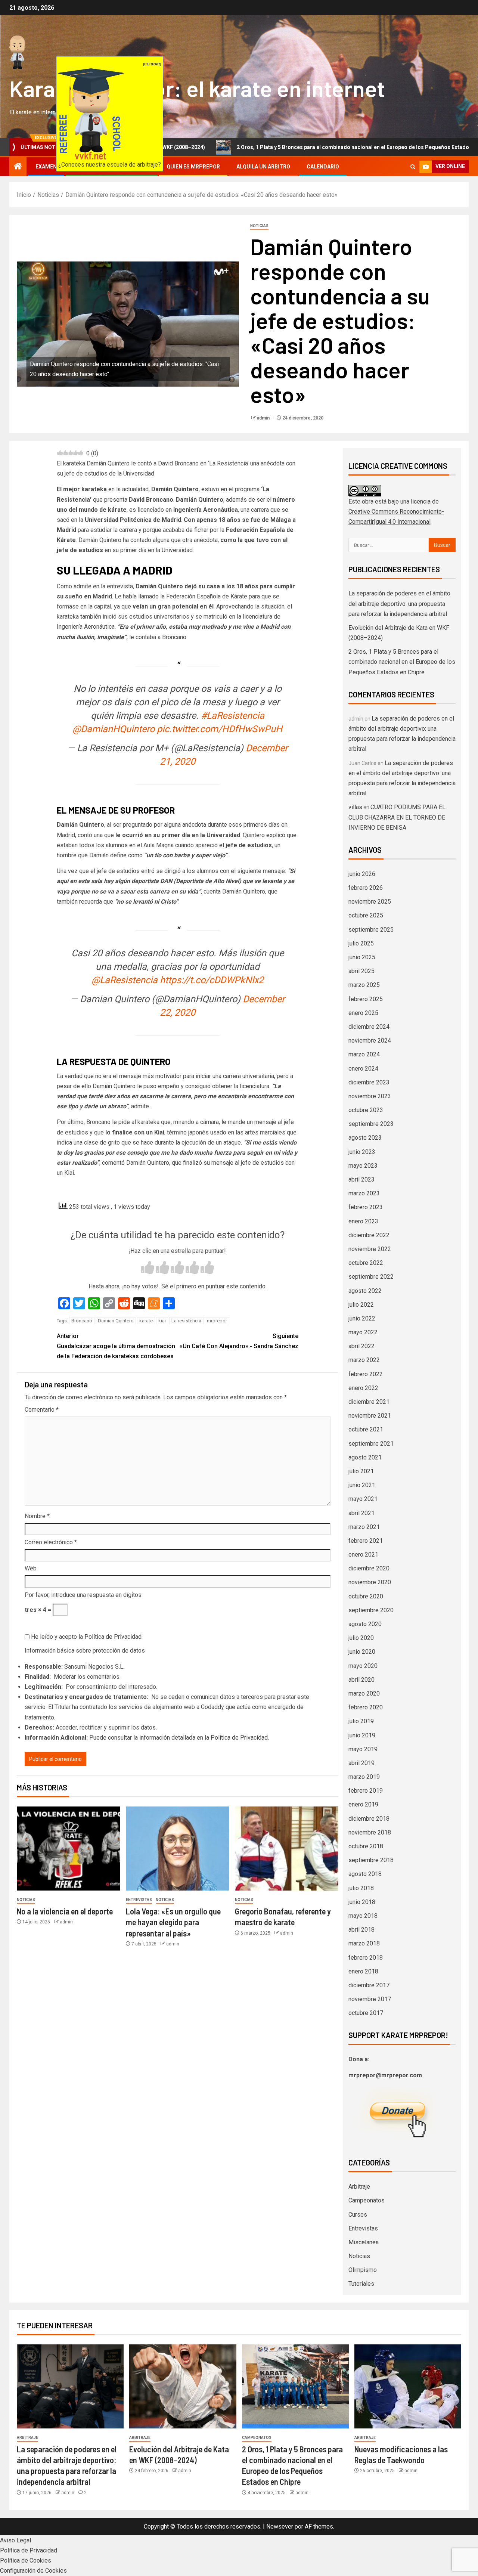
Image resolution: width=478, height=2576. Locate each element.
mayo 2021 (363, 1499)
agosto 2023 (365, 1138)
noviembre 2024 (370, 1041)
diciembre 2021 (369, 1402)
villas (355, 807)
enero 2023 (363, 1221)
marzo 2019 (364, 1777)
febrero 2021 (366, 1541)
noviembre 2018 (370, 1832)
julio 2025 (361, 943)
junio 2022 (362, 1318)
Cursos (358, 2215)
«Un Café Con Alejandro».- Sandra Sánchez (239, 1341)
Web (31, 1568)
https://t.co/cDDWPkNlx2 (212, 980)
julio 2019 (361, 1721)
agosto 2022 (365, 1291)
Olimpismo (363, 2270)
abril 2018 (361, 1930)
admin (264, 418)
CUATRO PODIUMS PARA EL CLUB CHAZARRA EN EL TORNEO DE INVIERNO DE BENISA (397, 817)
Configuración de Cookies (33, 2571)
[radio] (148, 1268)
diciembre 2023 (369, 1082)
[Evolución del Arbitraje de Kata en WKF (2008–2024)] (183, 2386)
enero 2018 (363, 1971)
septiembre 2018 (371, 1860)
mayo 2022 (363, 1332)
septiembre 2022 (371, 1277)
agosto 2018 (365, 1874)
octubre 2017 (366, 2013)
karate (146, 1321)
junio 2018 (362, 1902)
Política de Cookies (26, 2560)
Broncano (82, 1321)
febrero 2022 (366, 1374)
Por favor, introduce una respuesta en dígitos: (84, 1595)
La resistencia (186, 1321)
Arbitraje (359, 2187)
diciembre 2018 (369, 1819)
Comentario (42, 1410)
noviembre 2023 (370, 1096)
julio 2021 (361, 1471)
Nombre (37, 1516)
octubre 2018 (366, 1846)
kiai (162, 1321)
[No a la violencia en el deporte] (69, 1849)
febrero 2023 (366, 1207)
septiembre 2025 (371, 930)
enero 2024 (363, 1069)
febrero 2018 (366, 1958)
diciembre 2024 (369, 1027)
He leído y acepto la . (86, 1637)
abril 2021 (361, 1513)
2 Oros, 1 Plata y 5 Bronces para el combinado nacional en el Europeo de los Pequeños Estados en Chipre (283, 147)
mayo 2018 (363, 1916)
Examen (46, 167)
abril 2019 (361, 1763)
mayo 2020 (363, 1666)
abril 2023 (361, 1179)
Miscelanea (364, 2242)
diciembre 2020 (369, 1568)
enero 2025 (363, 1013)
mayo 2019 (363, 1749)
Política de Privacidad (113, 1637)
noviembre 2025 (370, 902)
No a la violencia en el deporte (65, 1911)
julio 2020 (361, 1638)
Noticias (259, 226)
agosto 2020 (365, 1624)
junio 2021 (362, 1485)
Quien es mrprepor (193, 167)
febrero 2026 (366, 888)
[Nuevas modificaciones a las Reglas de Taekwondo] (408, 2386)
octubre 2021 (366, 1429)
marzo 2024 (364, 1054)
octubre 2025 (366, 915)
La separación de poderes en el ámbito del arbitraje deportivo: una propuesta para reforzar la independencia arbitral (399, 603)
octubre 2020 (366, 1596)
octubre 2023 (366, 1110)
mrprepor (217, 1321)
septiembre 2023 (371, 1124)
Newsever (280, 2527)
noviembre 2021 (370, 1416)
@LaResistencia (125, 980)
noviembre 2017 (370, 1999)
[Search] (413, 167)
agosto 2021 (365, 1457)
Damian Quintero (116, 1321)
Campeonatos (367, 2200)
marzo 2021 (364, 1527)
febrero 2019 (366, 1791)
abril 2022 (361, 1346)
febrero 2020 (366, 1707)
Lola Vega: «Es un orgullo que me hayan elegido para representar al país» (173, 1922)
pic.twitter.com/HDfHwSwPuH (220, 729)
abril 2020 (361, 1680)
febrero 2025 (366, 999)
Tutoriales (361, 2284)
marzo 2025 (364, 985)
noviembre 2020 (370, 1582)
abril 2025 (361, 971)
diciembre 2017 (369, 1985)
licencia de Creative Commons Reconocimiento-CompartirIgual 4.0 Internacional (396, 512)
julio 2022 (361, 1305)
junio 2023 (362, 1152)
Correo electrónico (51, 1542)
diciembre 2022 (369, 1235)
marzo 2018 (364, 1943)
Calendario (323, 167)
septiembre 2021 (371, 1444)
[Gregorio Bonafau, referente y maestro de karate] (287, 1849)
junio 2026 (362, 874)
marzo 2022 (364, 1360)
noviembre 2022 (370, 1249)
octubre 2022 (366, 1263)
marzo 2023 (364, 1193)
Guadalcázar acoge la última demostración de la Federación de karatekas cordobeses (116, 1346)
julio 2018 (361, 1888)
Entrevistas (139, 1900)
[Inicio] (18, 167)
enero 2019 (363, 1804)
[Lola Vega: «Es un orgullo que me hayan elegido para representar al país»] (178, 1849)
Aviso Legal (15, 2540)
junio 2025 (362, 957)
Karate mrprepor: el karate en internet (197, 88)
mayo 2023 (363, 1166)
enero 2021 (363, 1555)
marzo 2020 (364, 1693)
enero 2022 (363, 1388)
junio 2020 (362, 1652)
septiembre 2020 (371, 1610)
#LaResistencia (233, 716)
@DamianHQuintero (114, 729)
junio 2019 (362, 1735)
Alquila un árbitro (263, 167)
